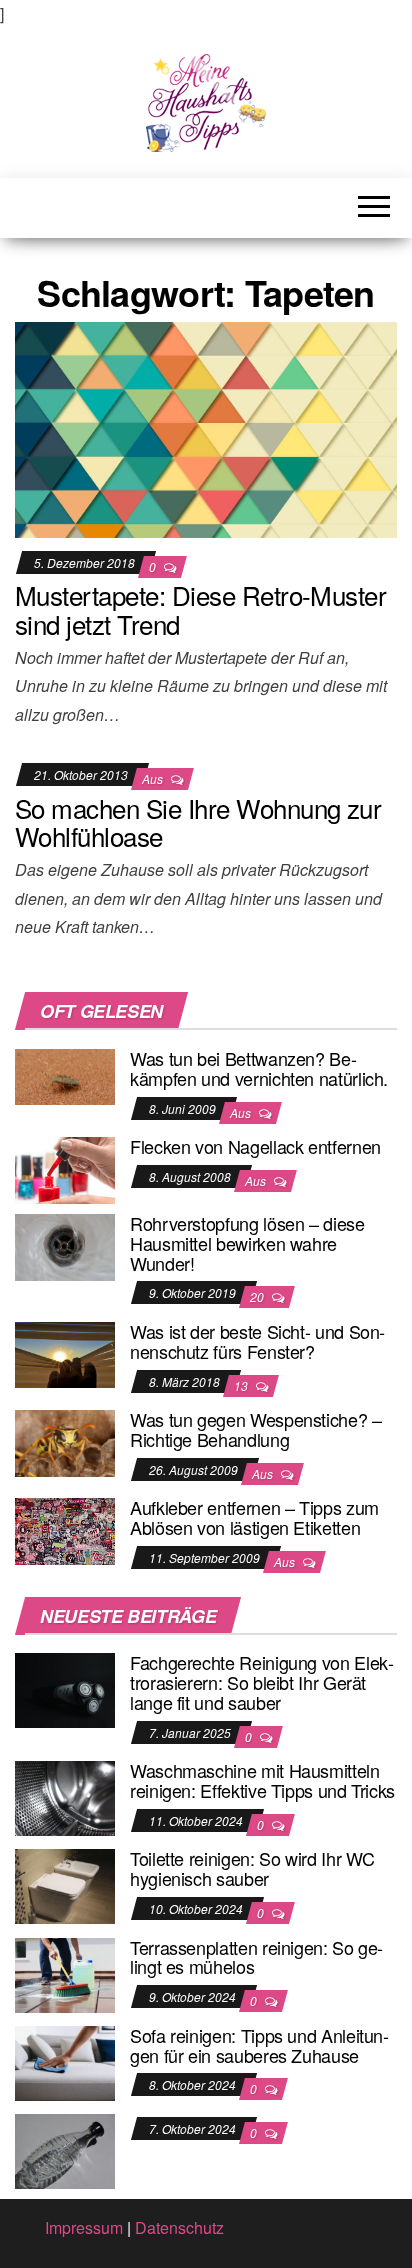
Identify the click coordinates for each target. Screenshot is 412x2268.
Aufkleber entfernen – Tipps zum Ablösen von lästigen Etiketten (254, 1517)
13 (242, 1385)
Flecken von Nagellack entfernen (255, 1146)
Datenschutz (179, 2227)
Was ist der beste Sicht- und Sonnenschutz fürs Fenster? (257, 1341)
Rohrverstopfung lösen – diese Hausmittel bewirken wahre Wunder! (247, 1243)
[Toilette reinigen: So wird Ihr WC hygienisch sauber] (65, 1884)
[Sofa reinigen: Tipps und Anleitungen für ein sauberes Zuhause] (65, 2061)
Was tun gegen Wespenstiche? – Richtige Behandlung (256, 1429)
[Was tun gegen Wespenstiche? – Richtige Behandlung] (65, 1441)
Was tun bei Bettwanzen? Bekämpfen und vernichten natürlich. (259, 1068)
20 (258, 1296)
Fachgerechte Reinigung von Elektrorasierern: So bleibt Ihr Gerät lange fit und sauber (262, 1682)
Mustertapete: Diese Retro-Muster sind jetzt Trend (200, 609)
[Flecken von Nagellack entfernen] (65, 1168)
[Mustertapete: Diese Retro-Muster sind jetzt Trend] (206, 427)
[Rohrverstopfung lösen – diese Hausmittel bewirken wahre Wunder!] (65, 1244)
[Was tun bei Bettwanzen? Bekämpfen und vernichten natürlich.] (65, 1074)
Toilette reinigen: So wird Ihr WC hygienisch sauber (252, 1868)
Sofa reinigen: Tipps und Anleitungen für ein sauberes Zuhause (259, 2045)
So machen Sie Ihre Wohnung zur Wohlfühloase (198, 822)
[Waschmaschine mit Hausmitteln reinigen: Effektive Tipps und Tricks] (65, 1796)
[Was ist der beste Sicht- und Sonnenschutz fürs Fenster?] (65, 1352)
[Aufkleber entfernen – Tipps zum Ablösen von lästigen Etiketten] (65, 1529)
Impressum (84, 2227)
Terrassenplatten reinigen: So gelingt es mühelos (256, 1957)
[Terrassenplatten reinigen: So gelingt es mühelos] (65, 1972)
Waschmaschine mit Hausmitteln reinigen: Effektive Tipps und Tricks (262, 1780)
